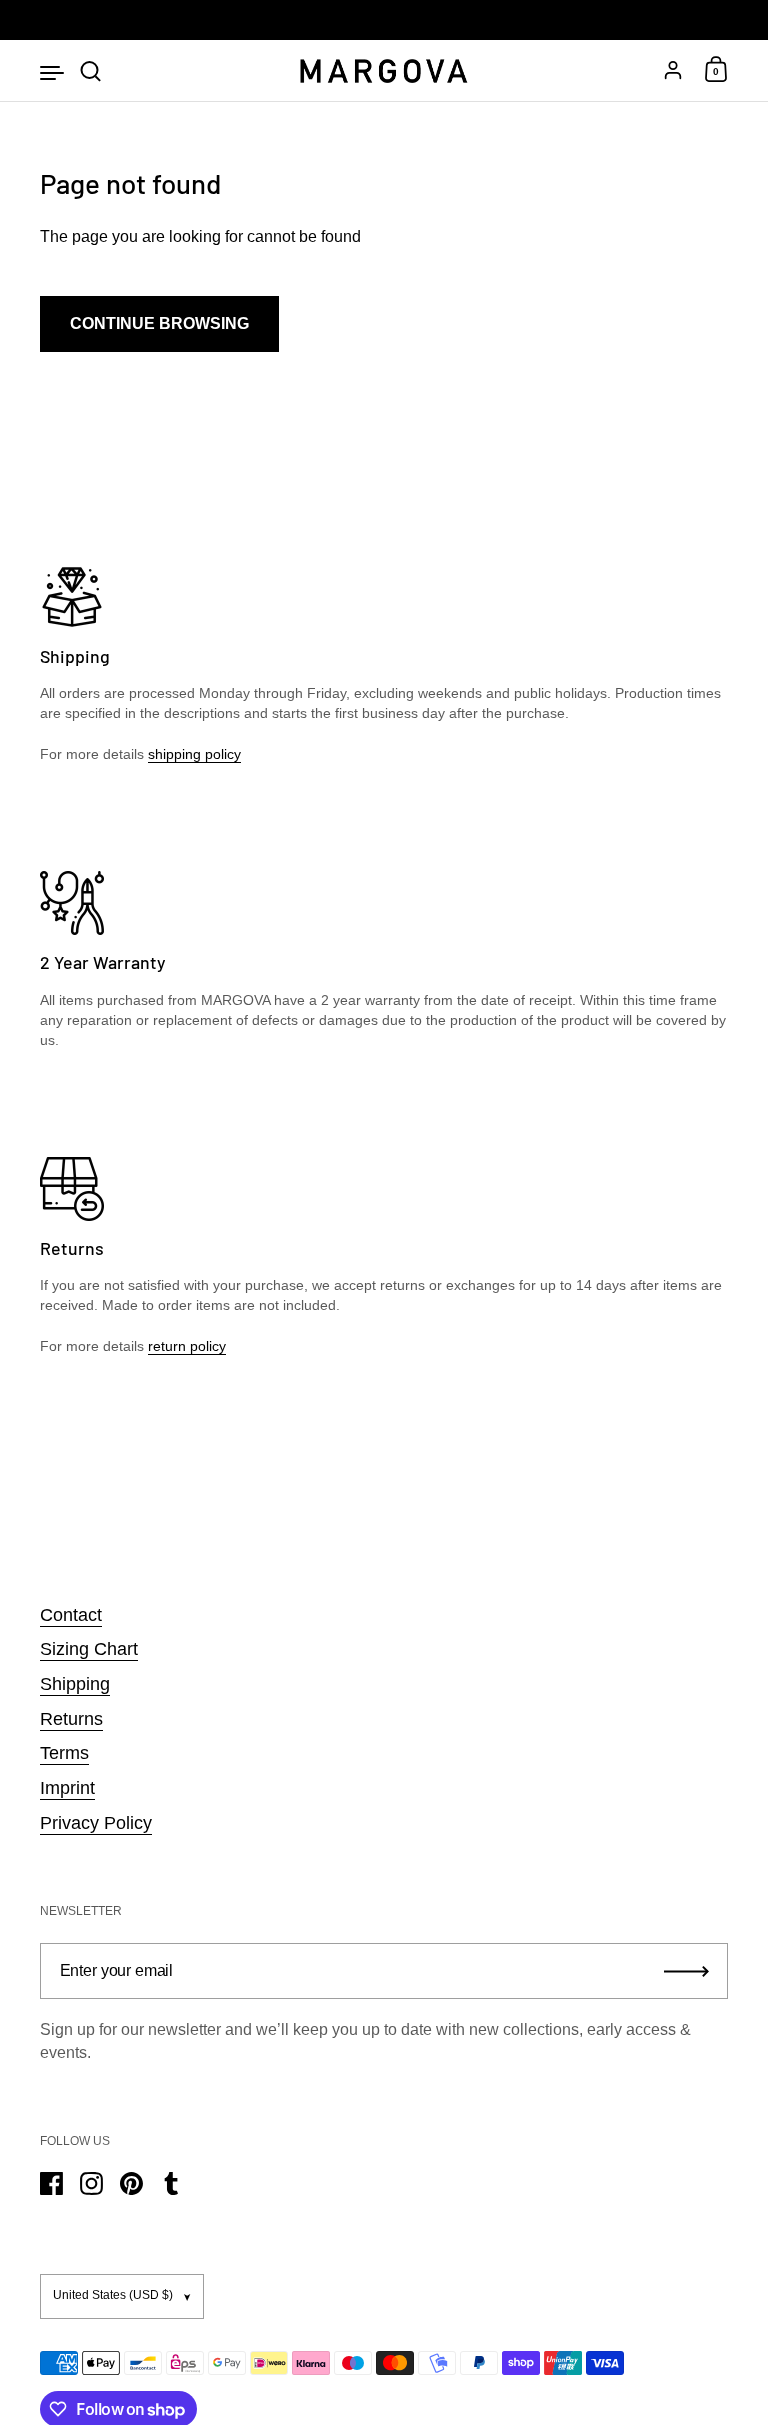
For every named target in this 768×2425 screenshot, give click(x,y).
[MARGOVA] (383, 71)
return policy (187, 1346)
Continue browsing (159, 323)
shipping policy (194, 754)
